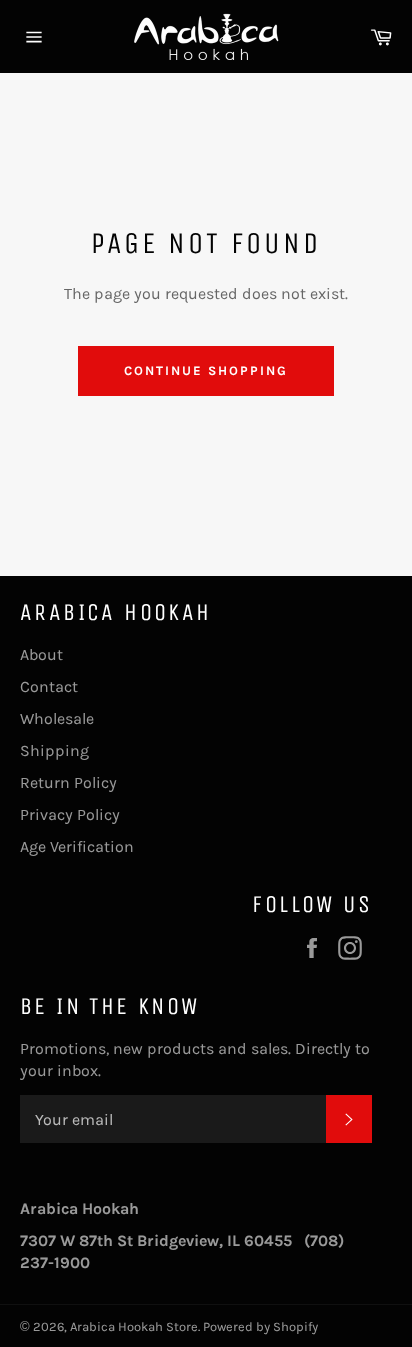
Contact (49, 686)
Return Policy (68, 782)
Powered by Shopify (260, 1326)
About (41, 654)
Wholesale (57, 718)
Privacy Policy (70, 814)
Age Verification (77, 846)
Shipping (54, 750)
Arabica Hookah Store (134, 1326)
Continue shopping (205, 370)
